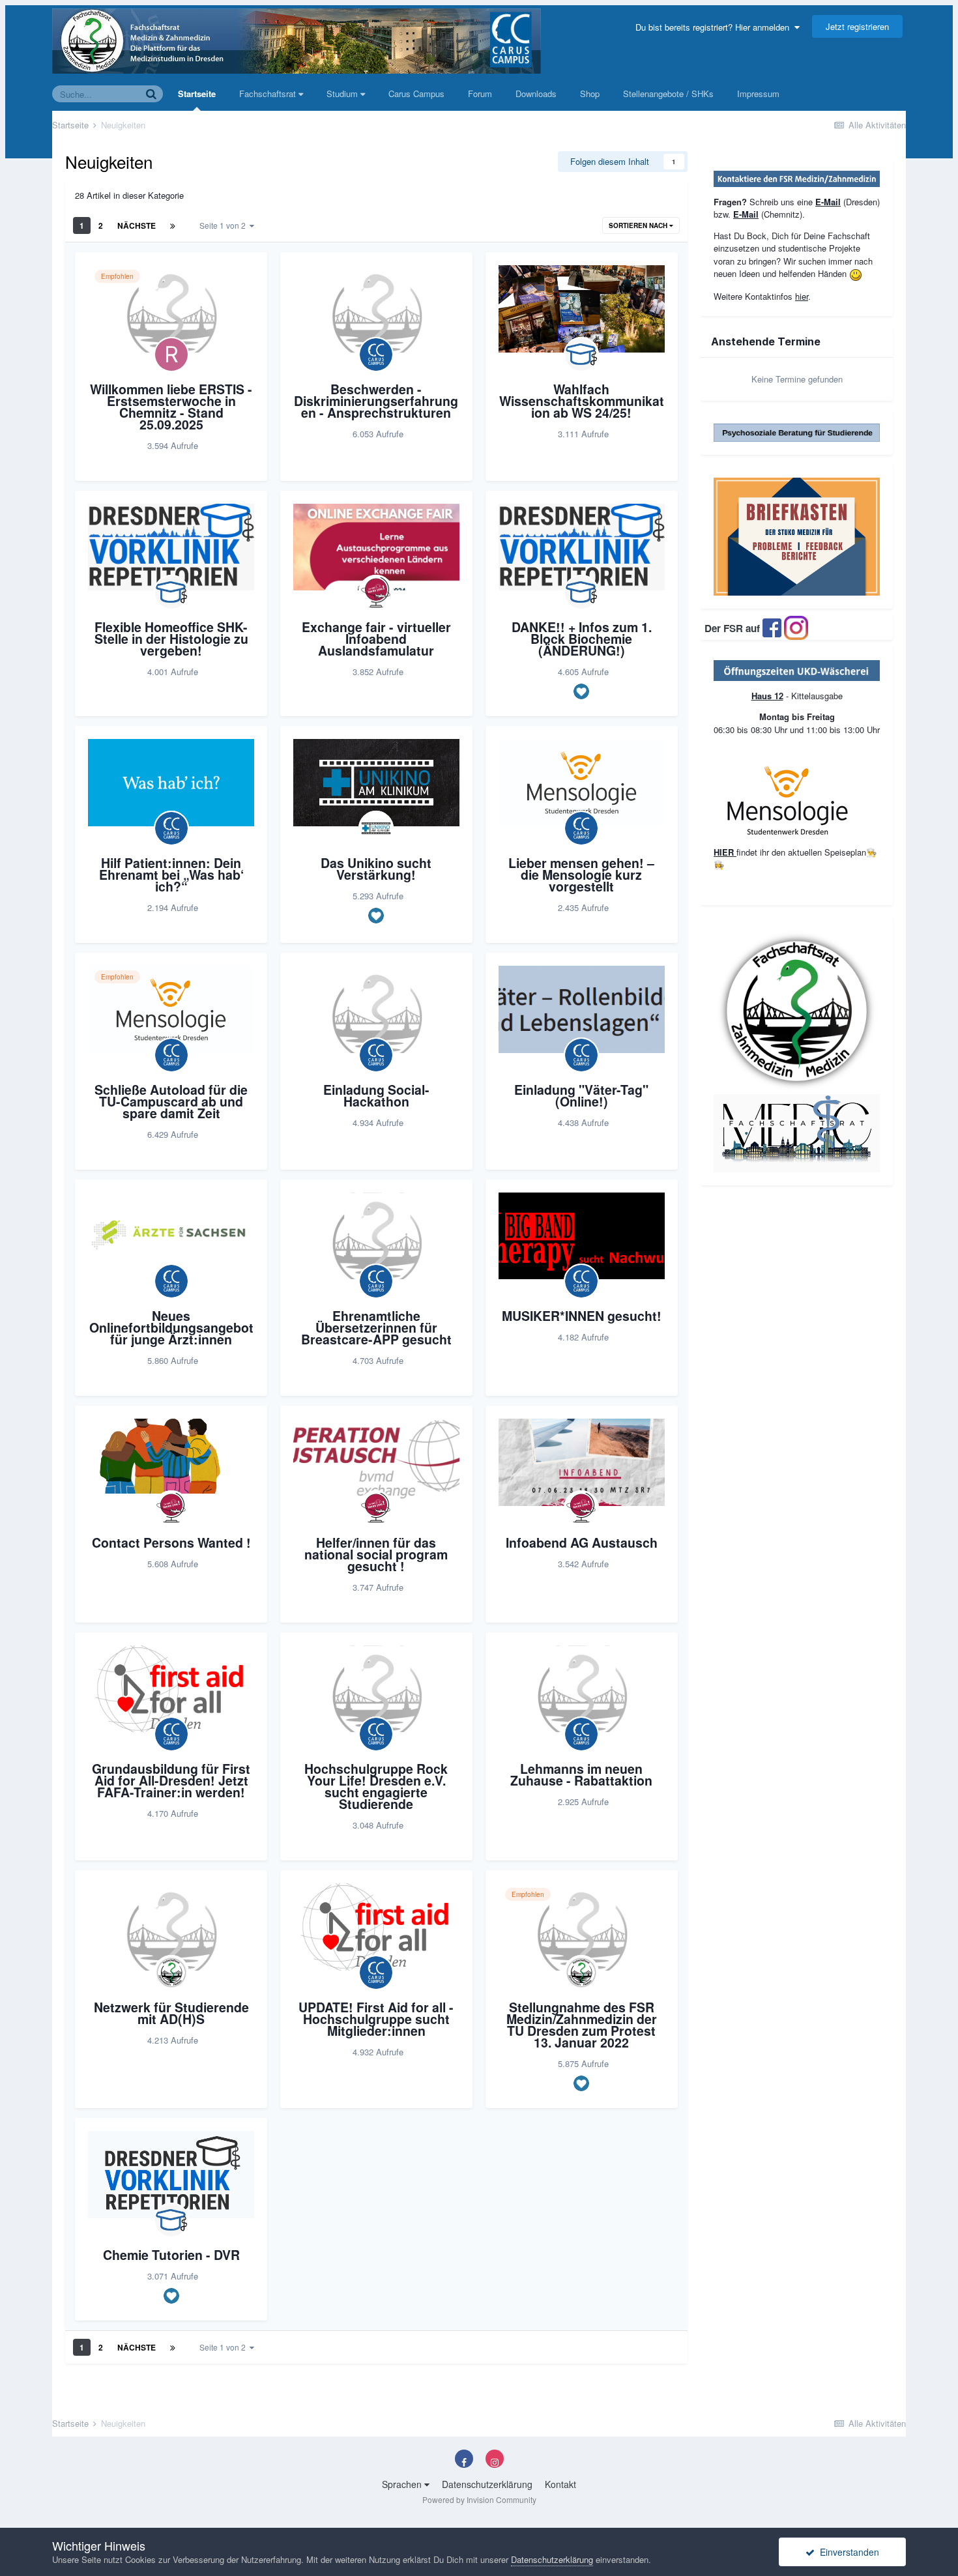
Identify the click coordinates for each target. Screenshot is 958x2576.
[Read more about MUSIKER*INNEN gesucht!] (582, 1236)
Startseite (197, 94)
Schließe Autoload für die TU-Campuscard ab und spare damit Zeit (171, 1101)
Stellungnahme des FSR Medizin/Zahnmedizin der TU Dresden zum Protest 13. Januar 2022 (582, 2025)
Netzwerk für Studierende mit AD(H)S (171, 2013)
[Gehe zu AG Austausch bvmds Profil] (376, 592)
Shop (590, 94)
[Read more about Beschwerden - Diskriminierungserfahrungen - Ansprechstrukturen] (376, 309)
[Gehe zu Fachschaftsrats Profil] (171, 1973)
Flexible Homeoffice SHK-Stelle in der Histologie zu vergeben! (171, 639)
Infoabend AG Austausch (582, 1542)
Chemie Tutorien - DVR (171, 2255)
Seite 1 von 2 (225, 225)
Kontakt (560, 2484)
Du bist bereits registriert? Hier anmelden (715, 27)
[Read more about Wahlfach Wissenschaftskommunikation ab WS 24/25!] (582, 309)
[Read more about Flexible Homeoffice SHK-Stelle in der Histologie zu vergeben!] (171, 547)
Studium (343, 94)
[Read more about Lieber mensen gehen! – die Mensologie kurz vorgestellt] (582, 783)
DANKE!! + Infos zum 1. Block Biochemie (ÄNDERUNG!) (582, 639)
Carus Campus (416, 94)
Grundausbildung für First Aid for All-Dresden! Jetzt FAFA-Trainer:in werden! (171, 1780)
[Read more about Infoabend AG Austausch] (582, 1462)
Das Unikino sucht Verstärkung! (376, 869)
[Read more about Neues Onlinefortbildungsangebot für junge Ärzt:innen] (171, 1236)
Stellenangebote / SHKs (668, 94)
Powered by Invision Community (479, 2499)
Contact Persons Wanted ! (171, 1542)
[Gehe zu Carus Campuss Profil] (376, 355)
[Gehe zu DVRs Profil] (581, 355)
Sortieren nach (639, 225)
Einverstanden (847, 2552)
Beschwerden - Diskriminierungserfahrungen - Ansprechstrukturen (376, 401)
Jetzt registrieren (857, 26)
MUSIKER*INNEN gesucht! (582, 1316)
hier (802, 296)
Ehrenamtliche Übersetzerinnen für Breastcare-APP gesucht (376, 1327)
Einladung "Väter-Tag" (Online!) (581, 1095)
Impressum (758, 94)
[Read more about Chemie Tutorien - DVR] (171, 2175)
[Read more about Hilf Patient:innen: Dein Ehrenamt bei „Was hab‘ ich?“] (171, 783)
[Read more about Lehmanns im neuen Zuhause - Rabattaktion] (582, 1689)
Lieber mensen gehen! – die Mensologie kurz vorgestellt (581, 875)
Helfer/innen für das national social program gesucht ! (376, 1554)
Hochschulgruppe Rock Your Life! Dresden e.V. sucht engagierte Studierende (376, 1786)
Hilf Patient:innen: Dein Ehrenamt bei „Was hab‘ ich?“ (171, 875)
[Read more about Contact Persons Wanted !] (171, 1462)
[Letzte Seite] (173, 225)
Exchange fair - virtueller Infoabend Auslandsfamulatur (376, 639)
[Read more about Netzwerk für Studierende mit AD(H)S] (171, 1927)
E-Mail (828, 202)
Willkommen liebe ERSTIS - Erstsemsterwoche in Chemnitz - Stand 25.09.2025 (171, 407)
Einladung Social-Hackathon (376, 1095)
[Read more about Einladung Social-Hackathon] (376, 1009)
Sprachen (403, 2484)
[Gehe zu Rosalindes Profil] (171, 355)
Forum (480, 94)
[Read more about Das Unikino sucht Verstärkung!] (376, 783)
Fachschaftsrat (269, 94)
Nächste (137, 225)
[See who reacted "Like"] (581, 691)
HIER (725, 852)
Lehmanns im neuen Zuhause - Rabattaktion (581, 1774)
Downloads (536, 94)
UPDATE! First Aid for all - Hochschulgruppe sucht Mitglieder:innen (376, 2019)
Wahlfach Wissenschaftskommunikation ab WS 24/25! (582, 401)
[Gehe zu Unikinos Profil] (376, 828)
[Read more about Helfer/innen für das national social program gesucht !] (376, 1462)
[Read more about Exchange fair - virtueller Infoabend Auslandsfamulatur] (376, 547)
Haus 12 (767, 696)
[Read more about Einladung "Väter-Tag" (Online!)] (582, 1009)
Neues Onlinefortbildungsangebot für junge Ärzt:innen (171, 1327)
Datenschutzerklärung (487, 2484)
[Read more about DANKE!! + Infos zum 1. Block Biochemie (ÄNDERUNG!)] (582, 547)
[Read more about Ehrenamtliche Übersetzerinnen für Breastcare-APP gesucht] (376, 1236)
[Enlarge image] (797, 670)
